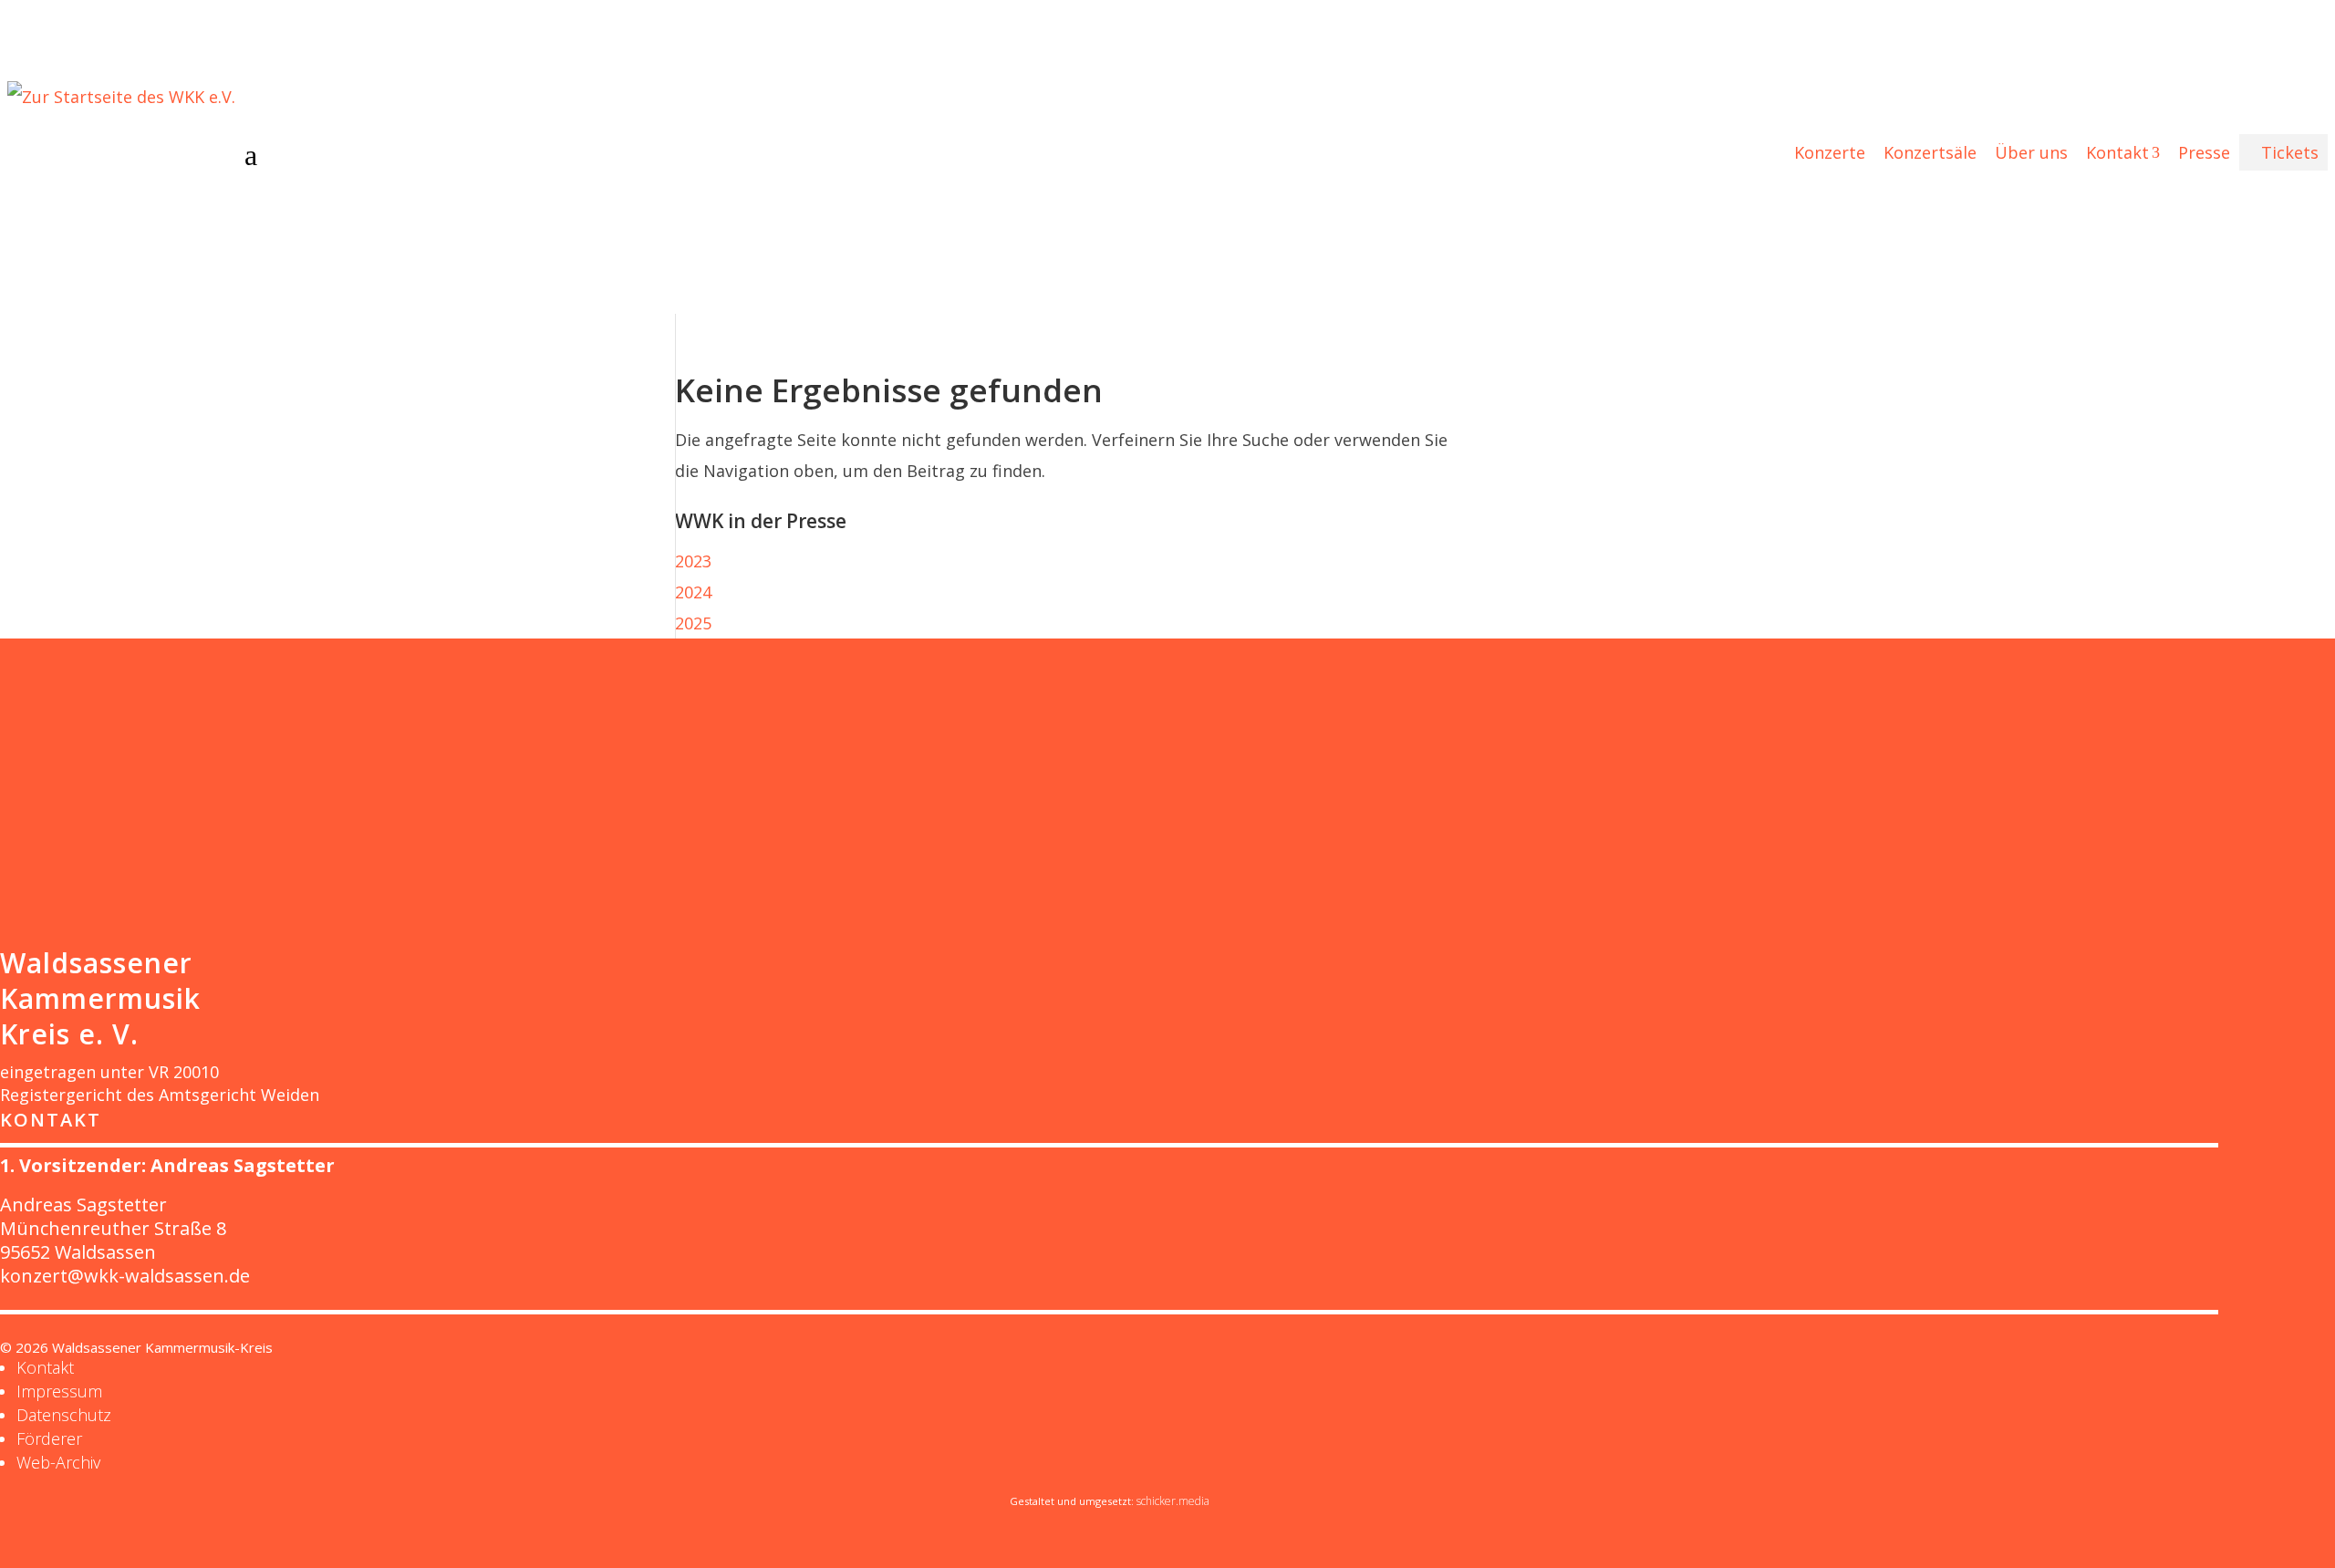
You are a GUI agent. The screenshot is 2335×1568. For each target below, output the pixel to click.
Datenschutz (64, 1415)
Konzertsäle (1930, 152)
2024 (693, 592)
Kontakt (2123, 152)
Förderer (49, 1438)
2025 (693, 623)
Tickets (2283, 152)
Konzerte (1830, 152)
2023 (693, 561)
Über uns (2031, 152)
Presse (2204, 152)
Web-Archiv (58, 1462)
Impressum (59, 1391)
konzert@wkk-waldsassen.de (125, 1276)
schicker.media (1173, 1501)
